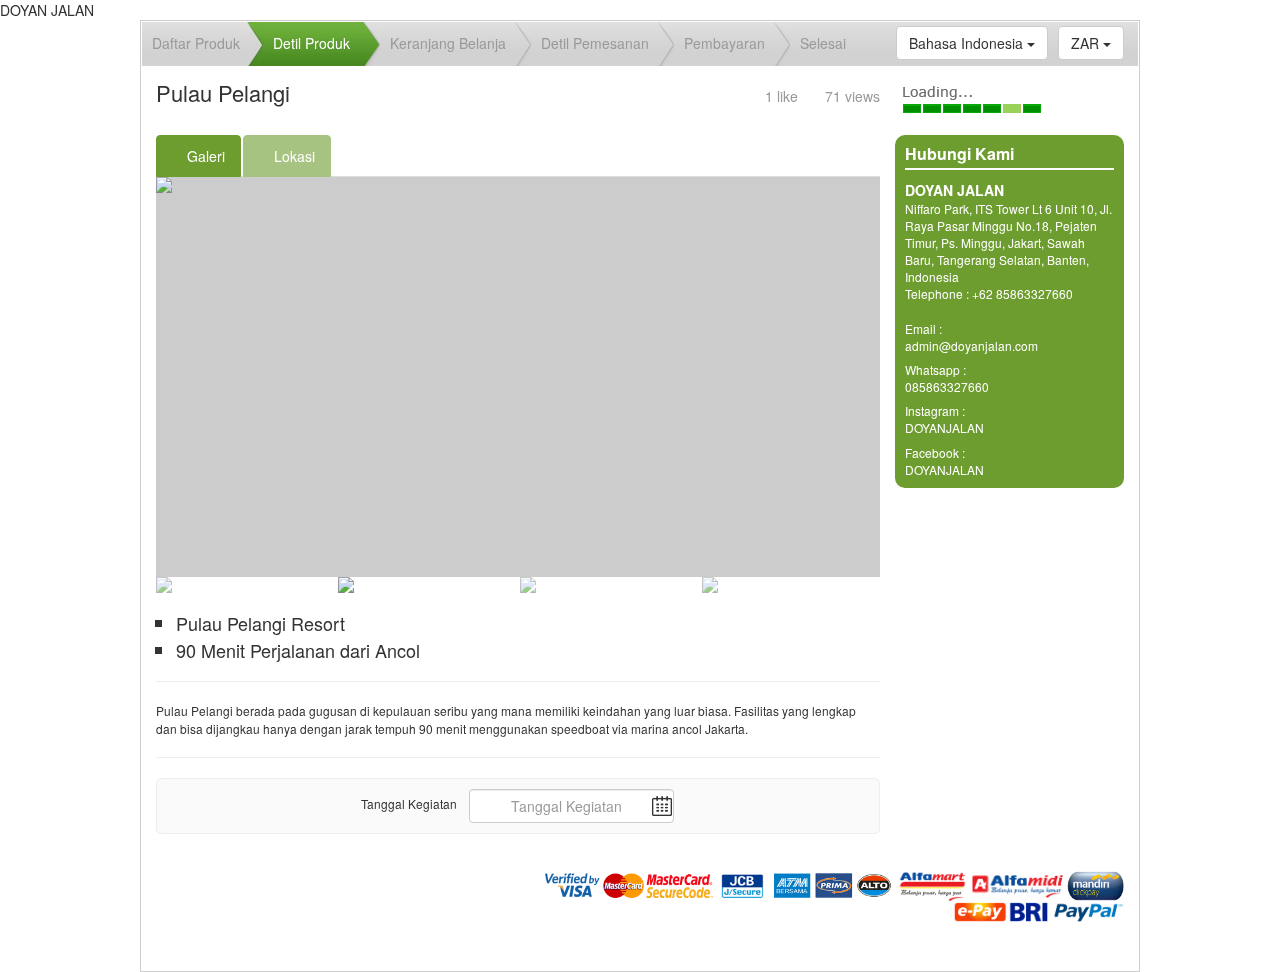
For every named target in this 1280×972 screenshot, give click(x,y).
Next (910, 185)
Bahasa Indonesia (968, 43)
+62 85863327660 (1022, 293)
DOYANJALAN (944, 427)
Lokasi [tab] (292, 156)
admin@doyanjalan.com (971, 345)
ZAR (1087, 43)
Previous (126, 185)
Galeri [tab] (204, 156)
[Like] (756, 95)
